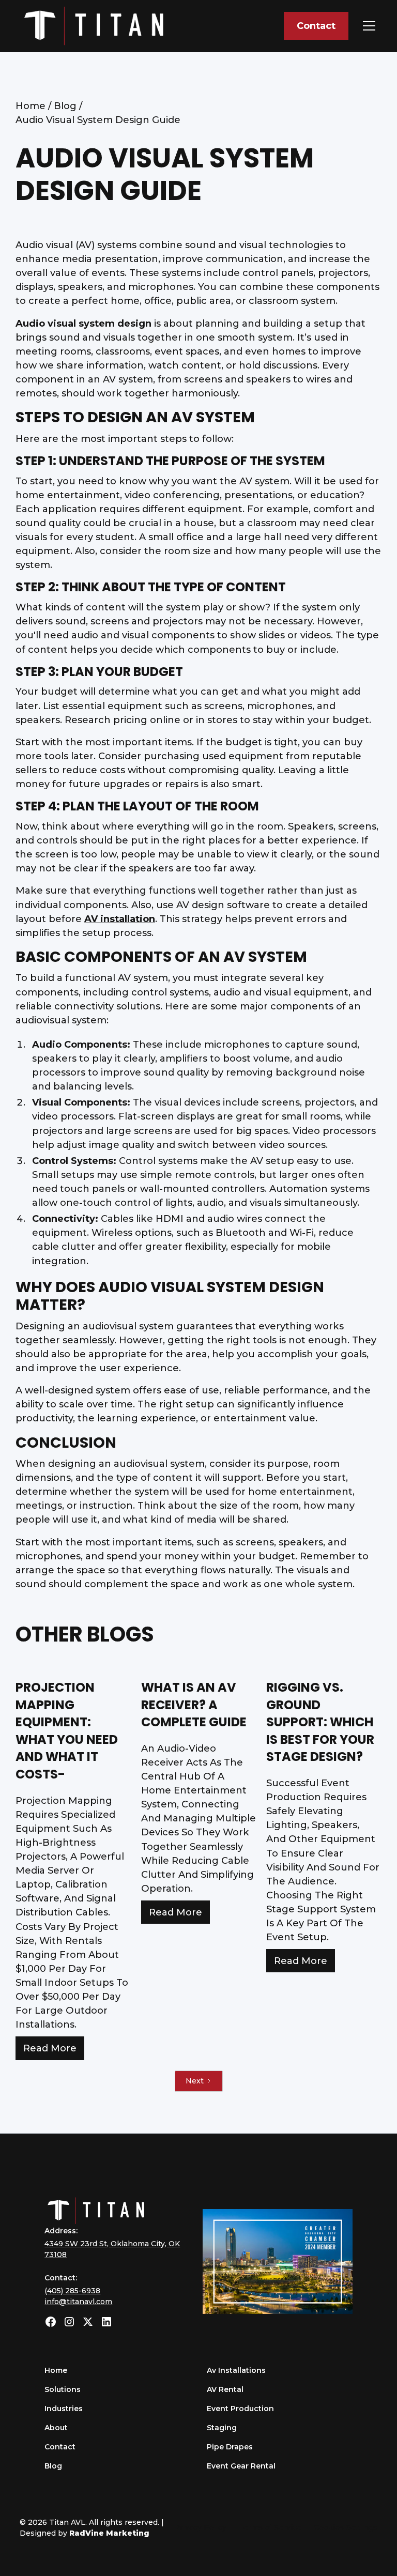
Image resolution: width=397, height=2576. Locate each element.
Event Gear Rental (241, 2466)
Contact (316, 26)
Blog (53, 2466)
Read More (50, 2048)
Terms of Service (270, 2527)
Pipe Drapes (230, 2447)
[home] (94, 26)
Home (56, 2370)
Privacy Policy (200, 2527)
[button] (367, 26)
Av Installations (236, 2370)
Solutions (63, 2389)
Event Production (240, 2409)
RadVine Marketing (109, 2533)
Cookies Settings (346, 2527)
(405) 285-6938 (72, 2291)
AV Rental (225, 2389)
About (56, 2428)
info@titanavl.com (78, 2302)
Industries (64, 2409)
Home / (35, 106)
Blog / (68, 106)
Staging (222, 2428)
